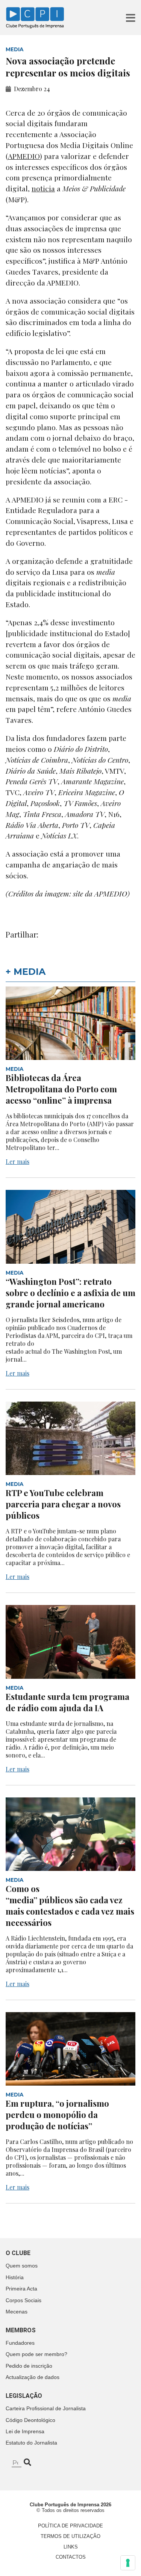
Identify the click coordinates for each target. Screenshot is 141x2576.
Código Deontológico (30, 2420)
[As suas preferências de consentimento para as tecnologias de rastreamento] (128, 2563)
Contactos (71, 2557)
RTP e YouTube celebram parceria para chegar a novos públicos (63, 1504)
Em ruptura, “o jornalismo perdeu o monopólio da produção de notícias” (57, 2115)
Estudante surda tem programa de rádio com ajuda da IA (67, 1702)
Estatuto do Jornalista (31, 2443)
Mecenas (17, 2312)
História (15, 2277)
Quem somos (22, 2266)
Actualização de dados (33, 2377)
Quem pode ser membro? (36, 2354)
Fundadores (20, 2343)
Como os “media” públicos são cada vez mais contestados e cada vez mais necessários (70, 1906)
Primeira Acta (21, 2289)
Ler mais (17, 1161)
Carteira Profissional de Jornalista (46, 2408)
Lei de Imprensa (25, 2431)
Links (71, 2547)
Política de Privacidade (70, 2526)
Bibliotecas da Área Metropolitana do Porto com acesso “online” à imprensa (61, 1089)
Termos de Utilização (70, 2536)
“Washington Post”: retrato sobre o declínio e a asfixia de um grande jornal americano (70, 1293)
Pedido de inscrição (29, 2366)
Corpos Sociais (23, 2300)
